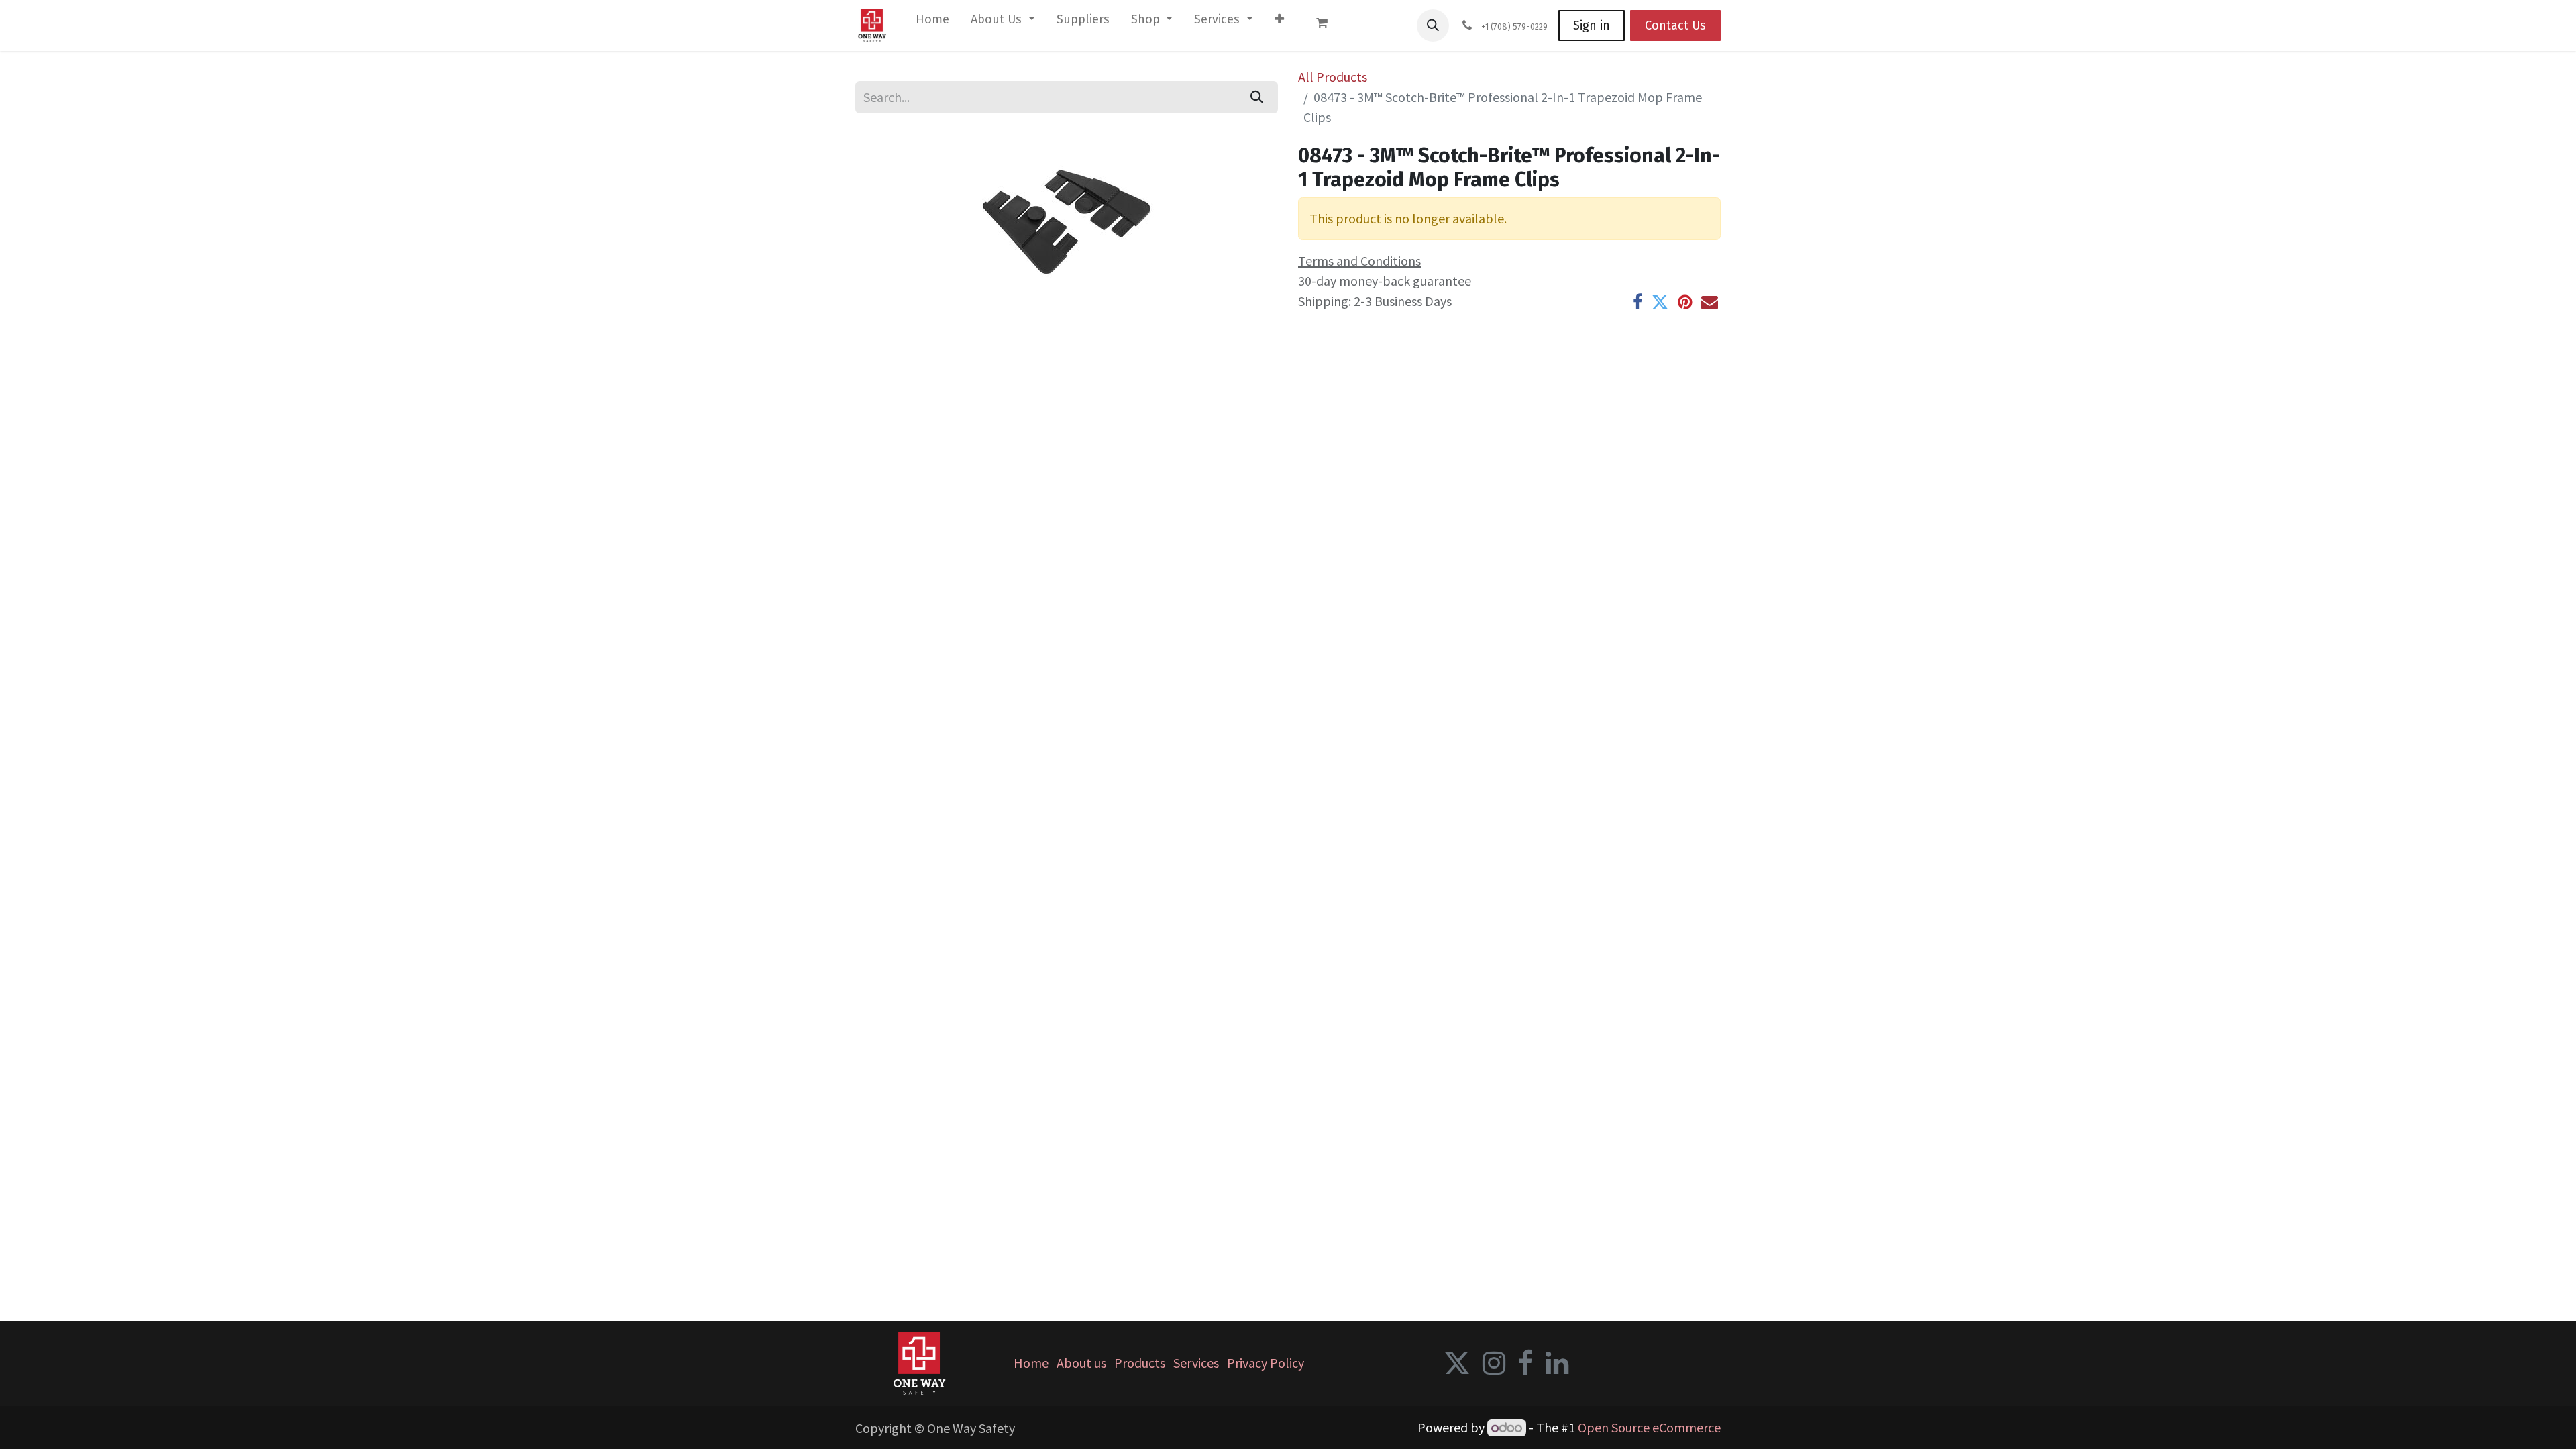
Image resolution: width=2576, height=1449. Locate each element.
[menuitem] (932, 22)
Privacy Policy (1266, 1363)
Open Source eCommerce (1649, 1427)
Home (1031, 1363)
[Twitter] (1660, 302)
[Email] (1710, 302)
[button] (1433, 25)
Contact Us (1675, 25)
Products (1140, 1363)
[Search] (1257, 97)
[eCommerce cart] (1328, 25)
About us (1081, 1363)
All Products (1333, 77)
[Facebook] (1638, 302)
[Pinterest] (1685, 302)
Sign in (1592, 25)
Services (1196, 1363)
